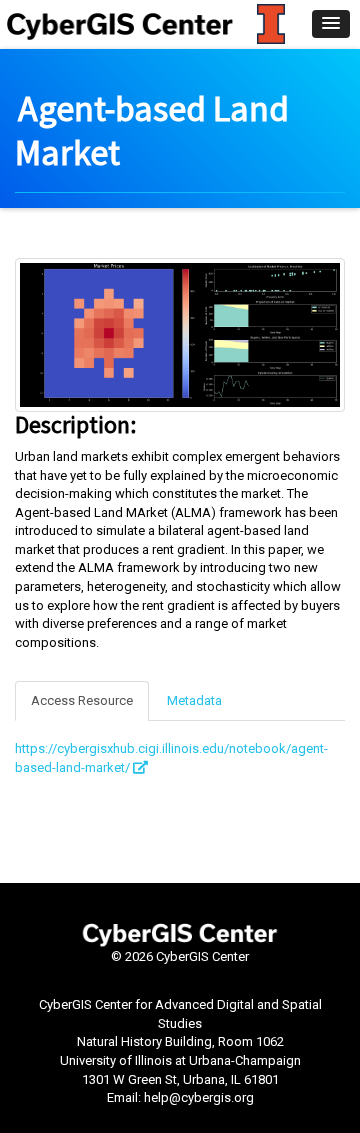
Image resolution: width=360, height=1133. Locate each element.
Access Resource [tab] (82, 700)
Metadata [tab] (194, 700)
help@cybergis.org (199, 1097)
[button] (331, 24)
